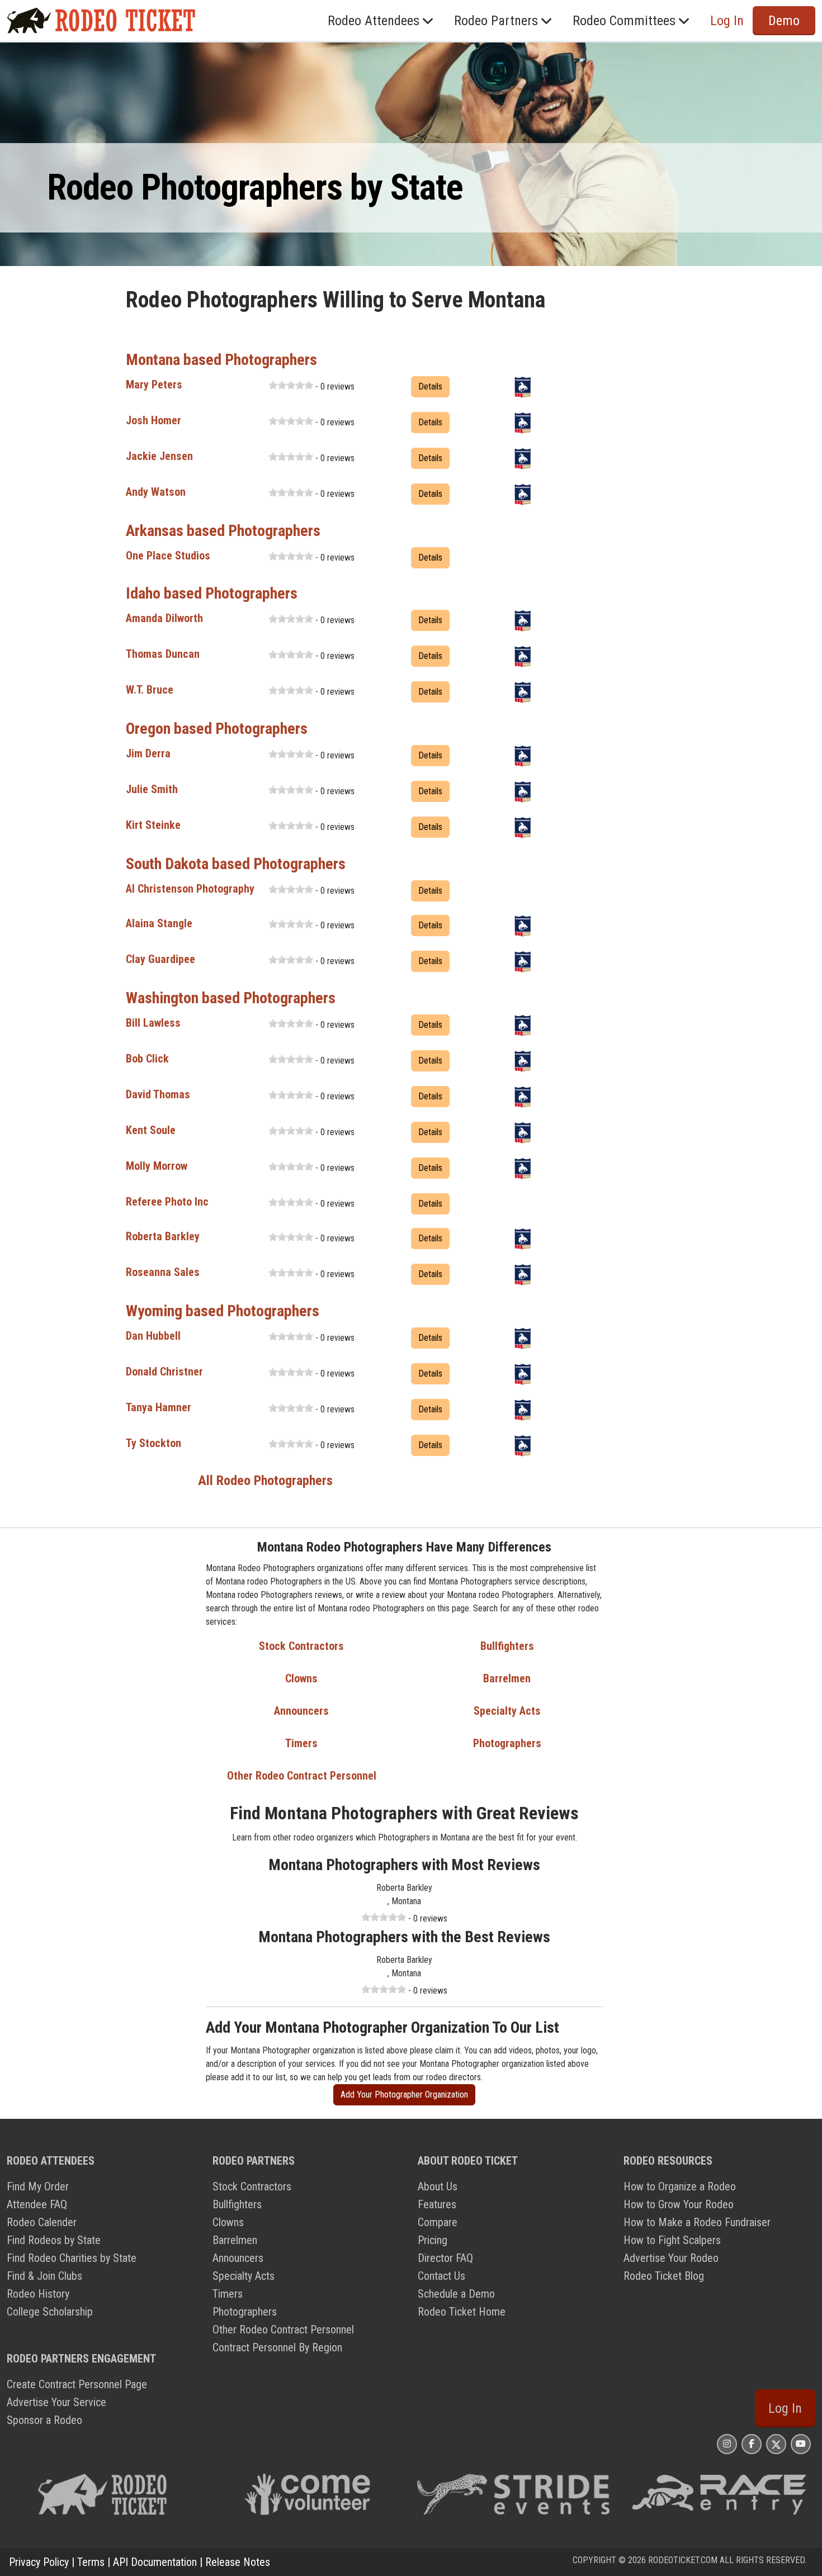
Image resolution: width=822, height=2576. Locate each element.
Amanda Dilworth (164, 618)
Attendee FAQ (37, 2204)
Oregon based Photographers (217, 729)
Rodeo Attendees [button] (374, 21)
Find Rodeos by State (54, 2240)
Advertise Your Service (56, 2402)
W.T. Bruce (150, 690)
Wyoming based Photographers (223, 1311)
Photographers (507, 1743)
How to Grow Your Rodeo (679, 2204)
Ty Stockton (153, 1443)
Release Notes (238, 2562)
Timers (301, 1743)
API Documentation (155, 2562)
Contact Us (441, 2276)
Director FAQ (445, 2258)
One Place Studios (168, 556)
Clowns (301, 1678)
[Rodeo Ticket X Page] (776, 2444)
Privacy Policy (39, 2562)
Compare (438, 2222)
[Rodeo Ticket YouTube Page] (801, 2444)
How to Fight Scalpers (672, 2240)
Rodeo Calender (42, 2222)
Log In (785, 2408)
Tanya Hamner (159, 1407)
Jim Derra (148, 753)
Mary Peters (154, 385)
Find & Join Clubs (44, 2276)
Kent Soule (151, 1130)
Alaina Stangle (159, 923)
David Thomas (158, 1094)
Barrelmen (507, 1678)
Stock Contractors (301, 1646)
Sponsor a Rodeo (44, 2420)
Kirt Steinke (153, 825)
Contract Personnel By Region (277, 2347)
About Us (438, 2186)
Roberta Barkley (163, 1236)
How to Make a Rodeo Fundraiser (697, 2222)
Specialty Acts (507, 1711)
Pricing (433, 2240)
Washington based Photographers (231, 998)
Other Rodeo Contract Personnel (302, 1776)
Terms (91, 2562)
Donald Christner (164, 1372)
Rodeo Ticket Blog (664, 2276)
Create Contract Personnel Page (77, 2384)
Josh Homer (153, 420)
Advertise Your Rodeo (671, 2258)
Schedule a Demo (456, 2294)
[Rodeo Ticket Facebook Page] (752, 2444)
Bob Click (147, 1059)
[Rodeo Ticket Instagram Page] (727, 2444)
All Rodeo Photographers (265, 1481)
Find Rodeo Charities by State (72, 2258)
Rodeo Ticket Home (462, 2312)
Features (437, 2204)
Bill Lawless (153, 1023)
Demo (784, 21)
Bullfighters (507, 1646)
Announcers (301, 1711)
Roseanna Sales (163, 1272)
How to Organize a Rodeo (680, 2186)
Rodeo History (38, 2294)
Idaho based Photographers (212, 593)
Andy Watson (156, 492)
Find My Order (38, 2186)
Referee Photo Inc (167, 1202)
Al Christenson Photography (190, 889)
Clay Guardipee (160, 959)
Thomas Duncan (163, 654)
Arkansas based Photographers (223, 531)
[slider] (291, 385)
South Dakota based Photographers (236, 864)
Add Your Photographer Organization (404, 2095)
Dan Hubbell (153, 1336)
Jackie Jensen (159, 456)
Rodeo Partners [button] (496, 21)
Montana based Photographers (221, 360)
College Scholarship (50, 2312)
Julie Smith (152, 789)
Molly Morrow (157, 1166)
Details (430, 386)
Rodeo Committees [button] (624, 21)
